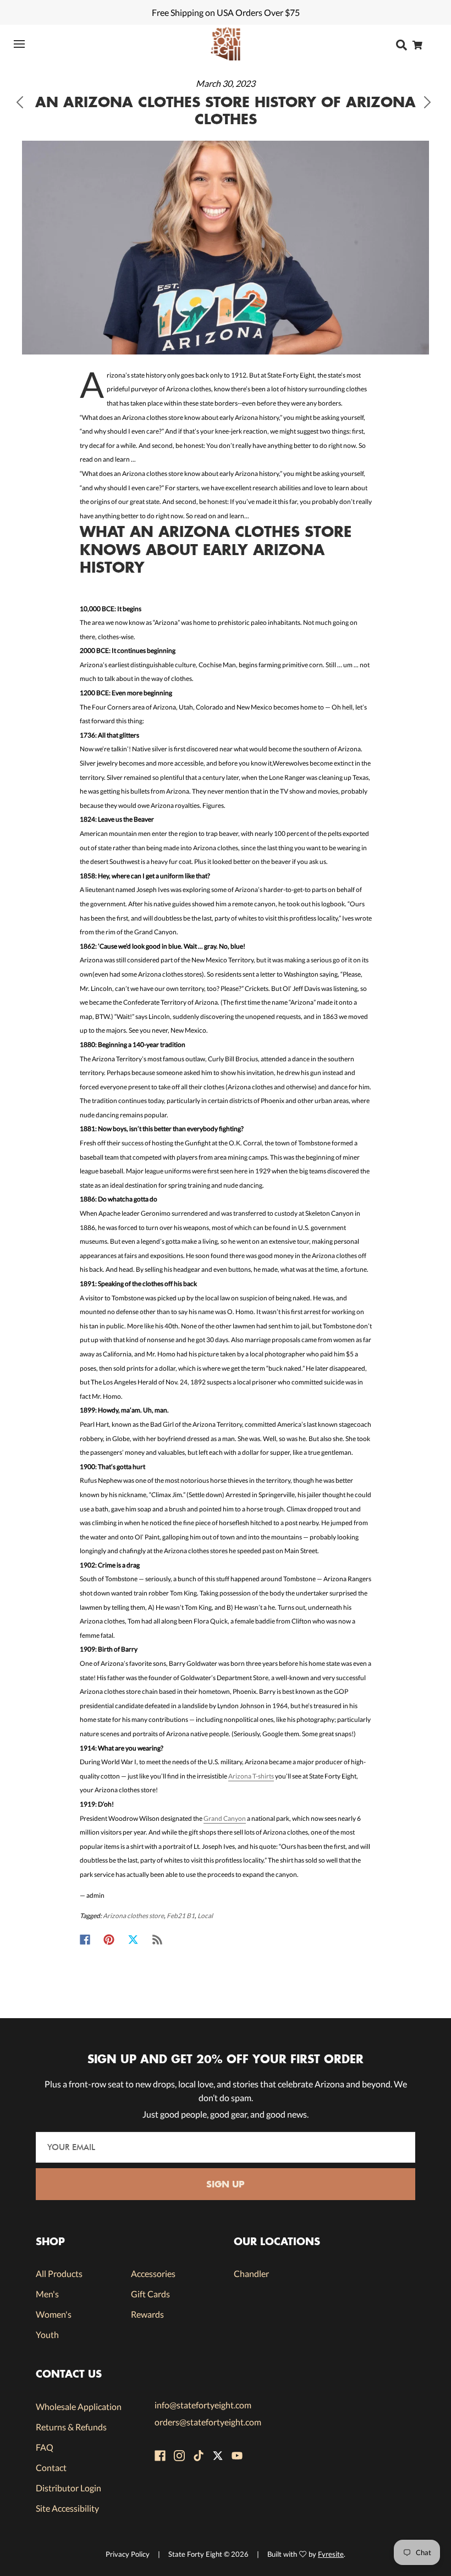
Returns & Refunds (71, 2427)
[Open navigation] (26, 44)
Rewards (147, 2314)
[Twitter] (133, 1940)
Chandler (251, 2273)
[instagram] (179, 2456)
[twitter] (218, 2456)
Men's (47, 2294)
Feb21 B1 (181, 1916)
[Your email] (226, 2147)
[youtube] (237, 2456)
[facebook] (160, 2456)
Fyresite (331, 2554)
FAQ (45, 2447)
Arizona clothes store (133, 1916)
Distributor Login (68, 2488)
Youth (47, 2334)
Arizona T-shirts (251, 1776)
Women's (54, 2314)
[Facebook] (85, 1940)
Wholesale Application (79, 2406)
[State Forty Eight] (226, 44)
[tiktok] (199, 2456)
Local (205, 1916)
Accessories (153, 2273)
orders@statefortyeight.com (208, 2422)
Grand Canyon (225, 1818)
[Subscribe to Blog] (157, 1940)
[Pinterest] (109, 1940)
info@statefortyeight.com (203, 2405)
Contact (51, 2467)
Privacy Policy (128, 2554)
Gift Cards (150, 2294)
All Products (59, 2273)
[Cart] (421, 45)
